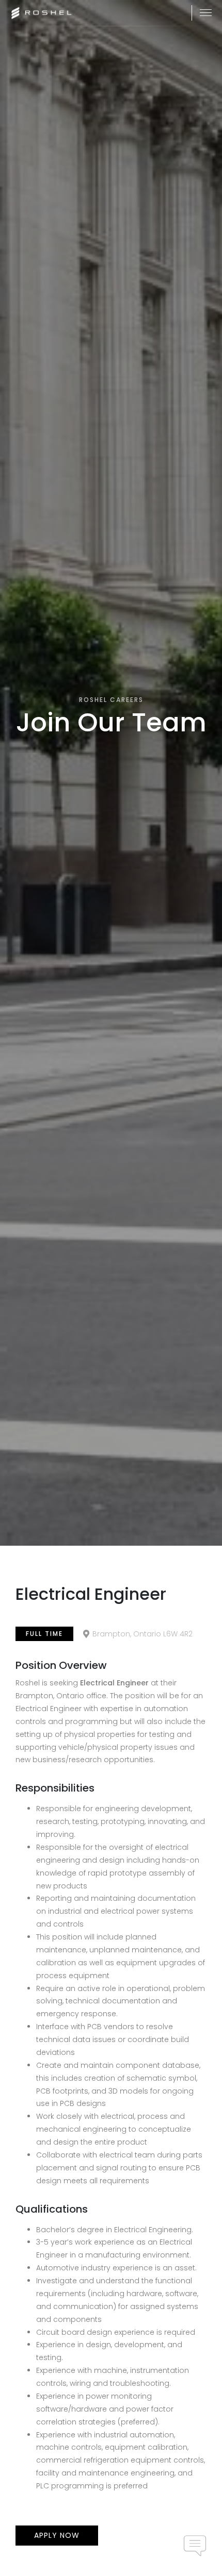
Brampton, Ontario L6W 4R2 (142, 1634)
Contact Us (195, 2546)
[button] (206, 13)
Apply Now (57, 2535)
